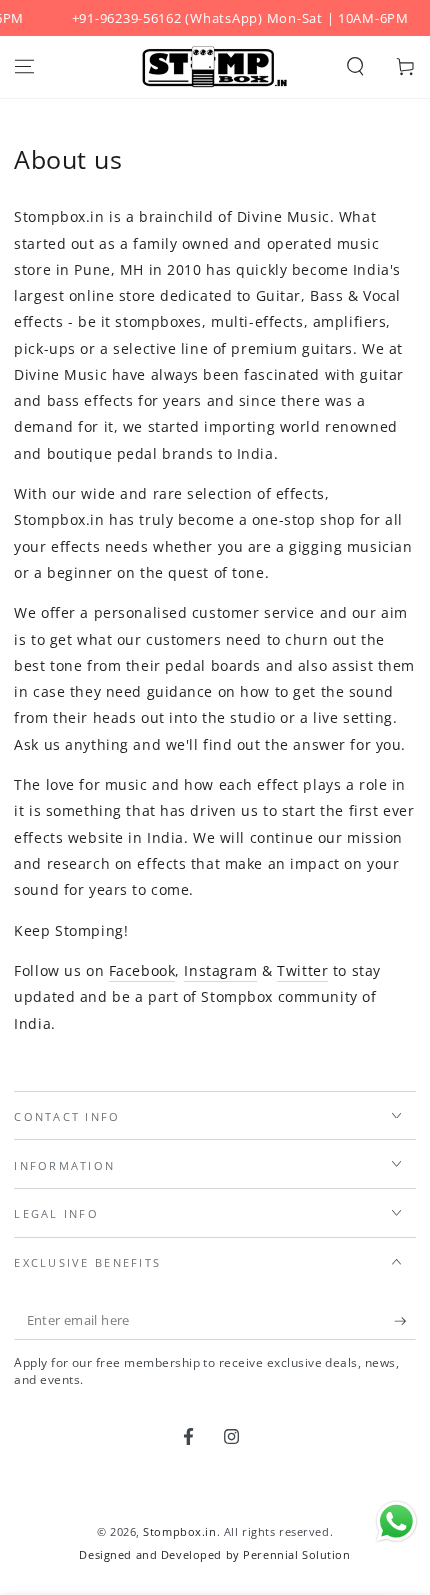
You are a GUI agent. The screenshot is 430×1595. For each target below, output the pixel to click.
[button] (355, 67)
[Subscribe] (405, 1321)
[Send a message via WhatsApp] (396, 1521)
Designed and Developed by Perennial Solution (214, 1554)
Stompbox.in (179, 1531)
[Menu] (24, 67)
